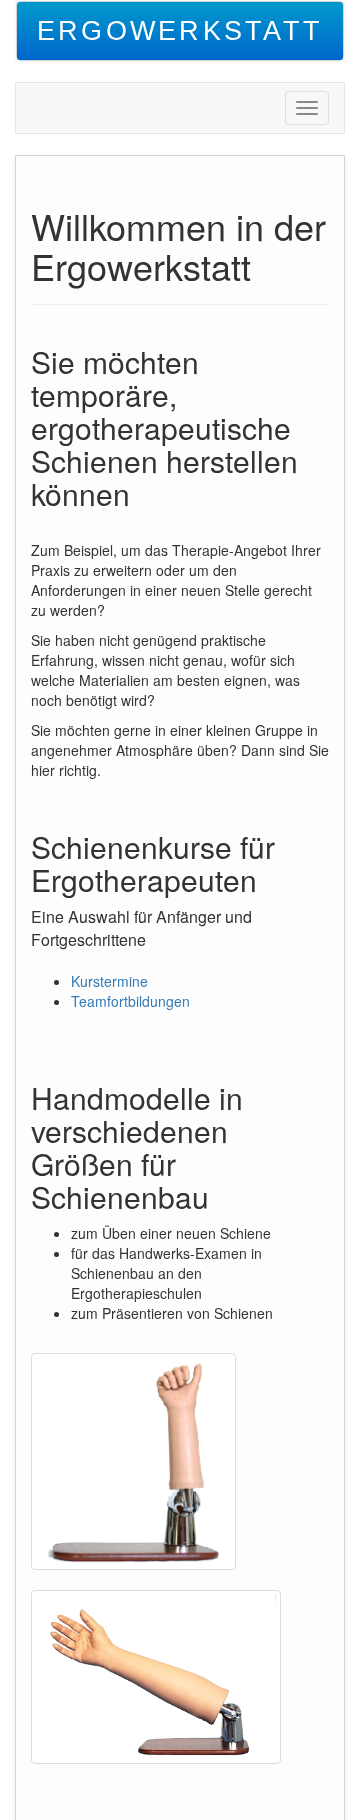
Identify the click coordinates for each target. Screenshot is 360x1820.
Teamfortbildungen (130, 1001)
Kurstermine (109, 981)
